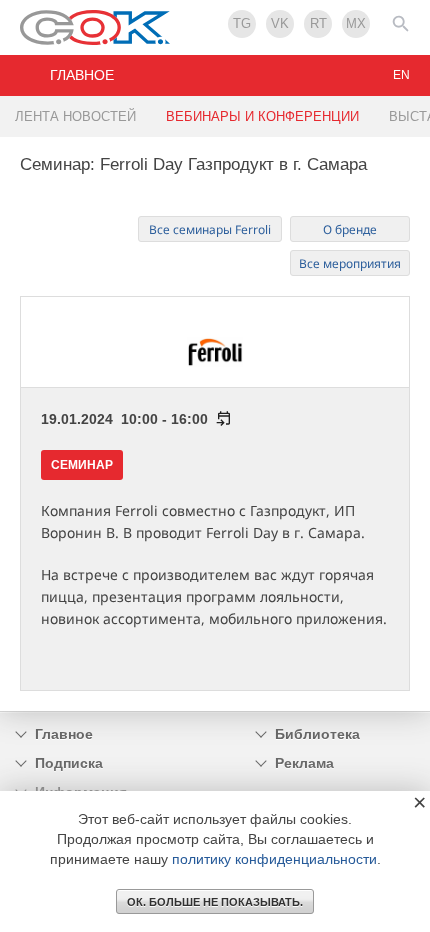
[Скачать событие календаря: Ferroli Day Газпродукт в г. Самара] (220, 419)
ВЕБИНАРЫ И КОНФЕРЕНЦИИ (262, 116)
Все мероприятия (350, 263)
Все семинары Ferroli (210, 229)
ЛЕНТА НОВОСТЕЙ (75, 116)
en (401, 75)
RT (318, 23)
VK (280, 23)
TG (242, 23)
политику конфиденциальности (274, 859)
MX (356, 23)
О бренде (350, 229)
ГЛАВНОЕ (82, 75)
